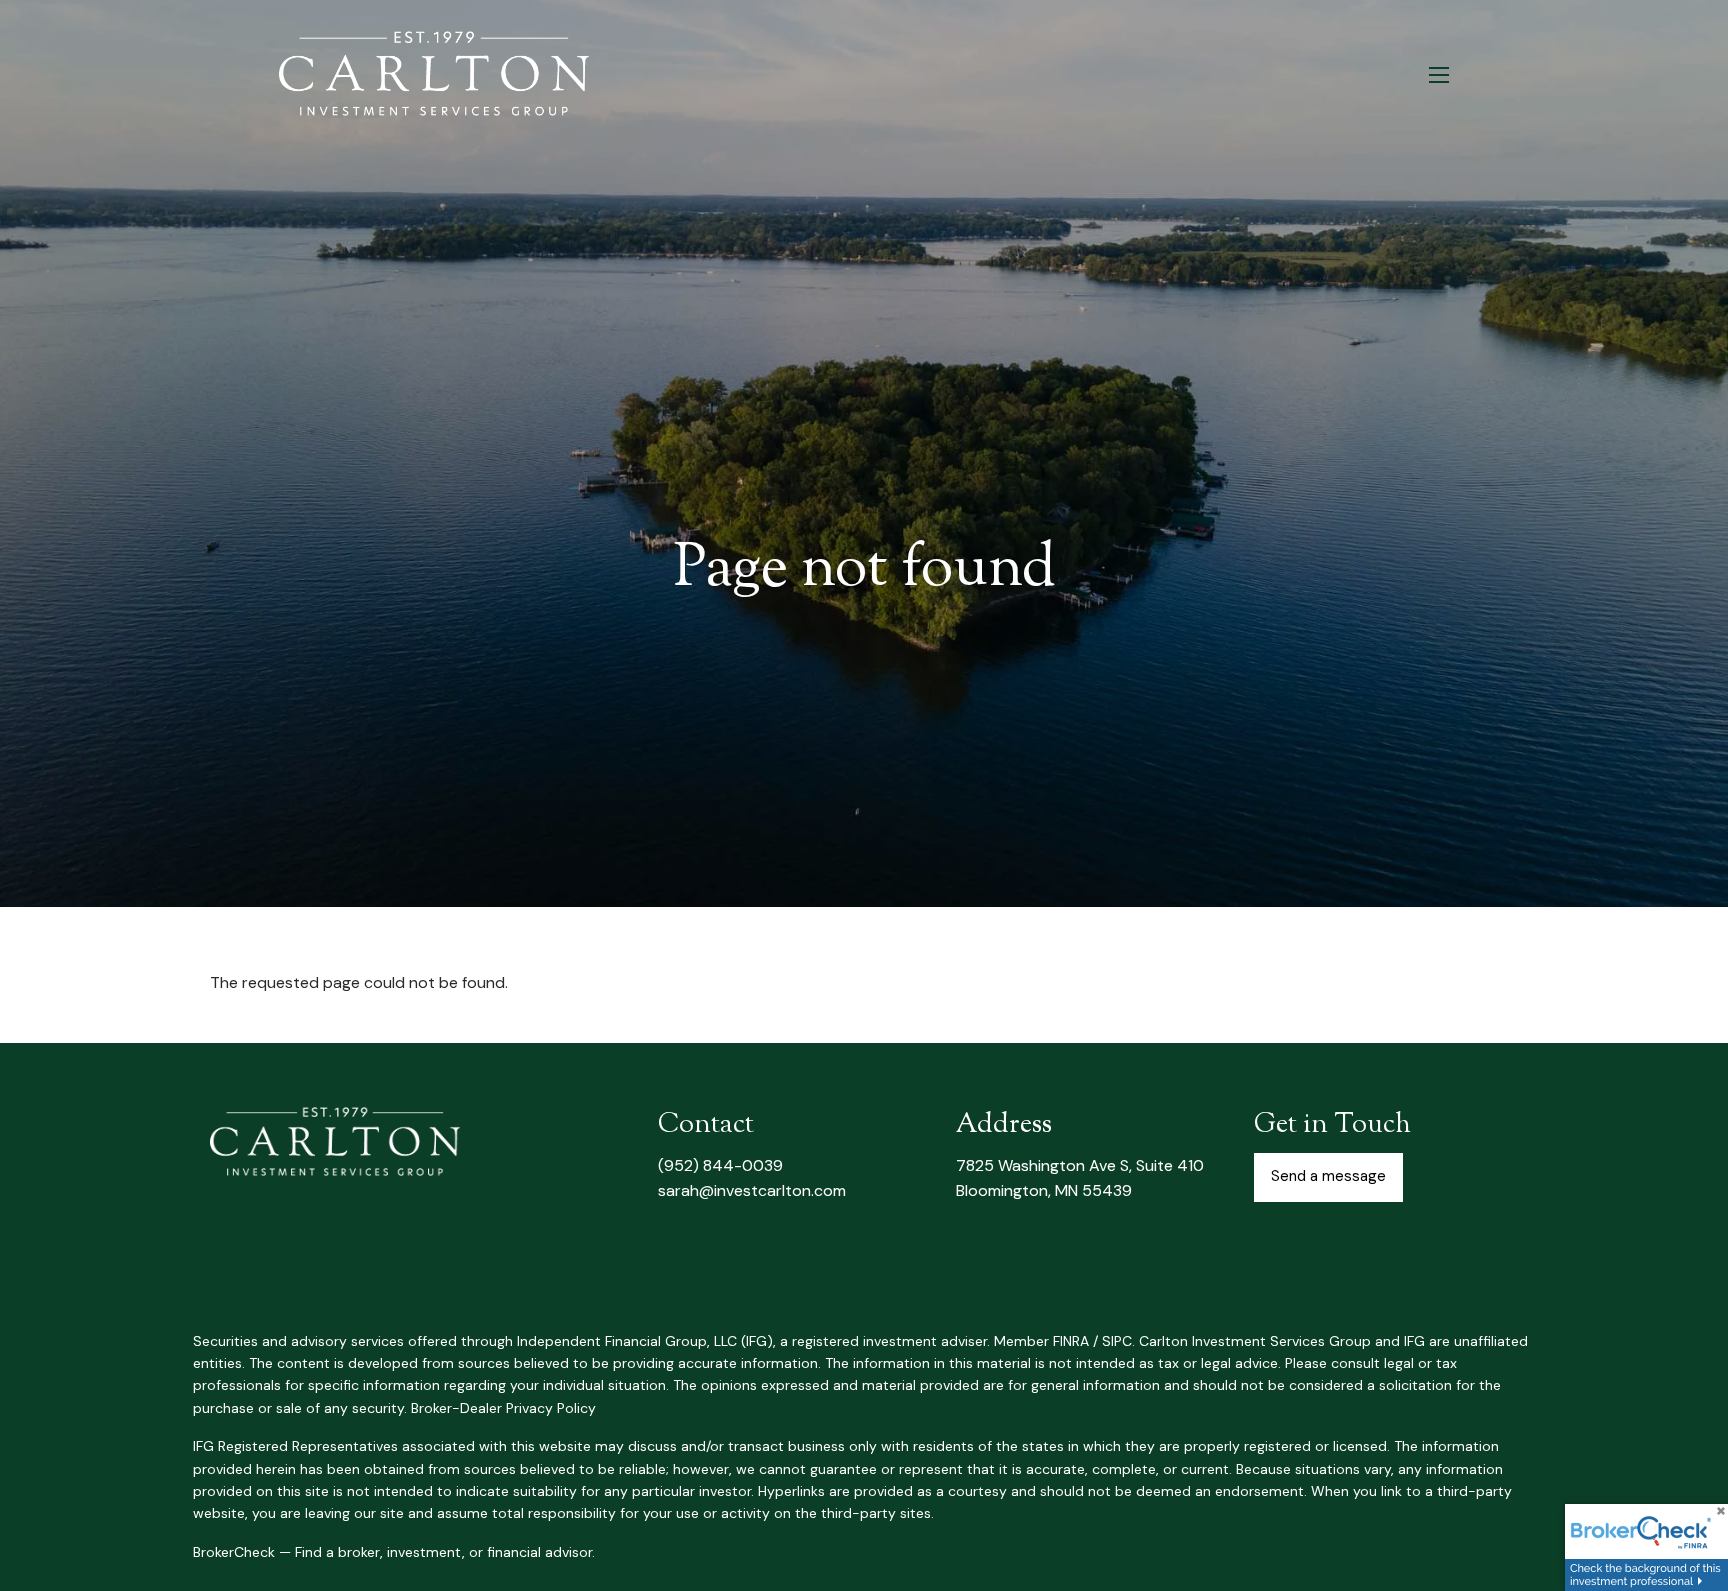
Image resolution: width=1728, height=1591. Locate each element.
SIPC (1117, 1341)
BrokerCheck (234, 1552)
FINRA (1071, 1341)
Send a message (1328, 1176)
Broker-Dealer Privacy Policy (503, 1408)
